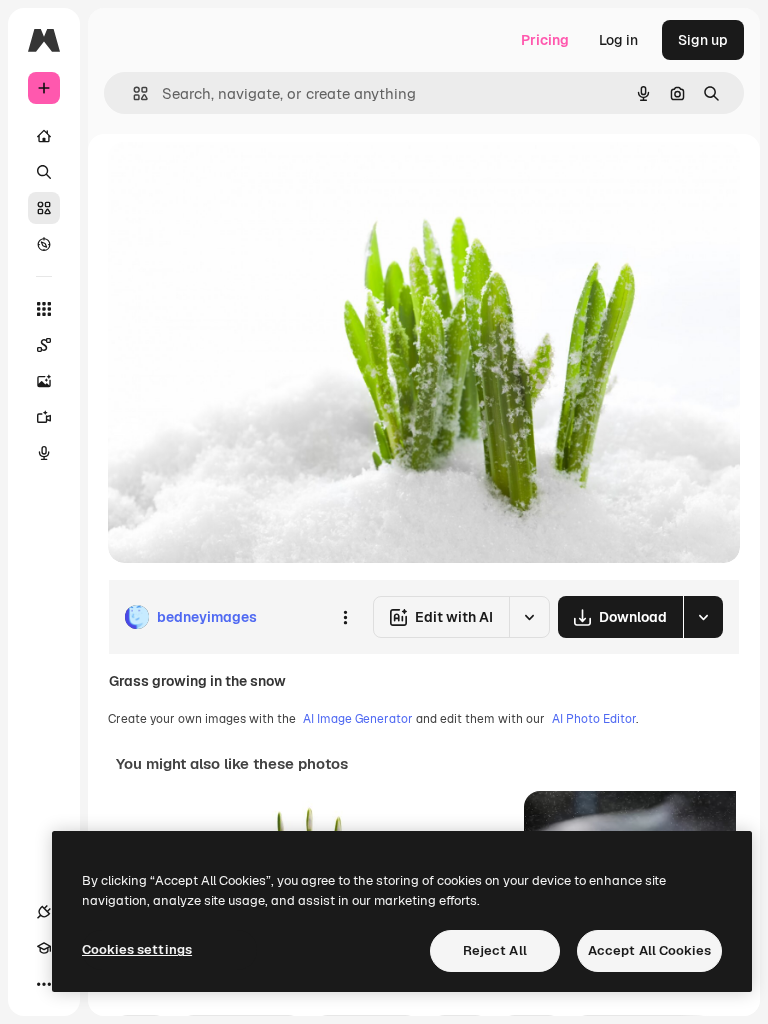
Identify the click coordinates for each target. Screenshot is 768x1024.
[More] (44, 984)
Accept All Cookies (649, 950)
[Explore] (44, 244)
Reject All (495, 950)
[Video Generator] (44, 417)
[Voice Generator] (44, 453)
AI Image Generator (358, 719)
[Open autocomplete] (132, 93)
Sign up (703, 40)
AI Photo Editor (594, 719)
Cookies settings (137, 949)
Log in (618, 40)
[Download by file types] (703, 617)
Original (236, 179)
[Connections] (44, 912)
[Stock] (44, 208)
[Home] (44, 136)
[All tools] (44, 309)
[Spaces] (44, 345)
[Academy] (44, 948)
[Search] (44, 172)
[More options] (345, 617)
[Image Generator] (44, 381)
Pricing (545, 40)
